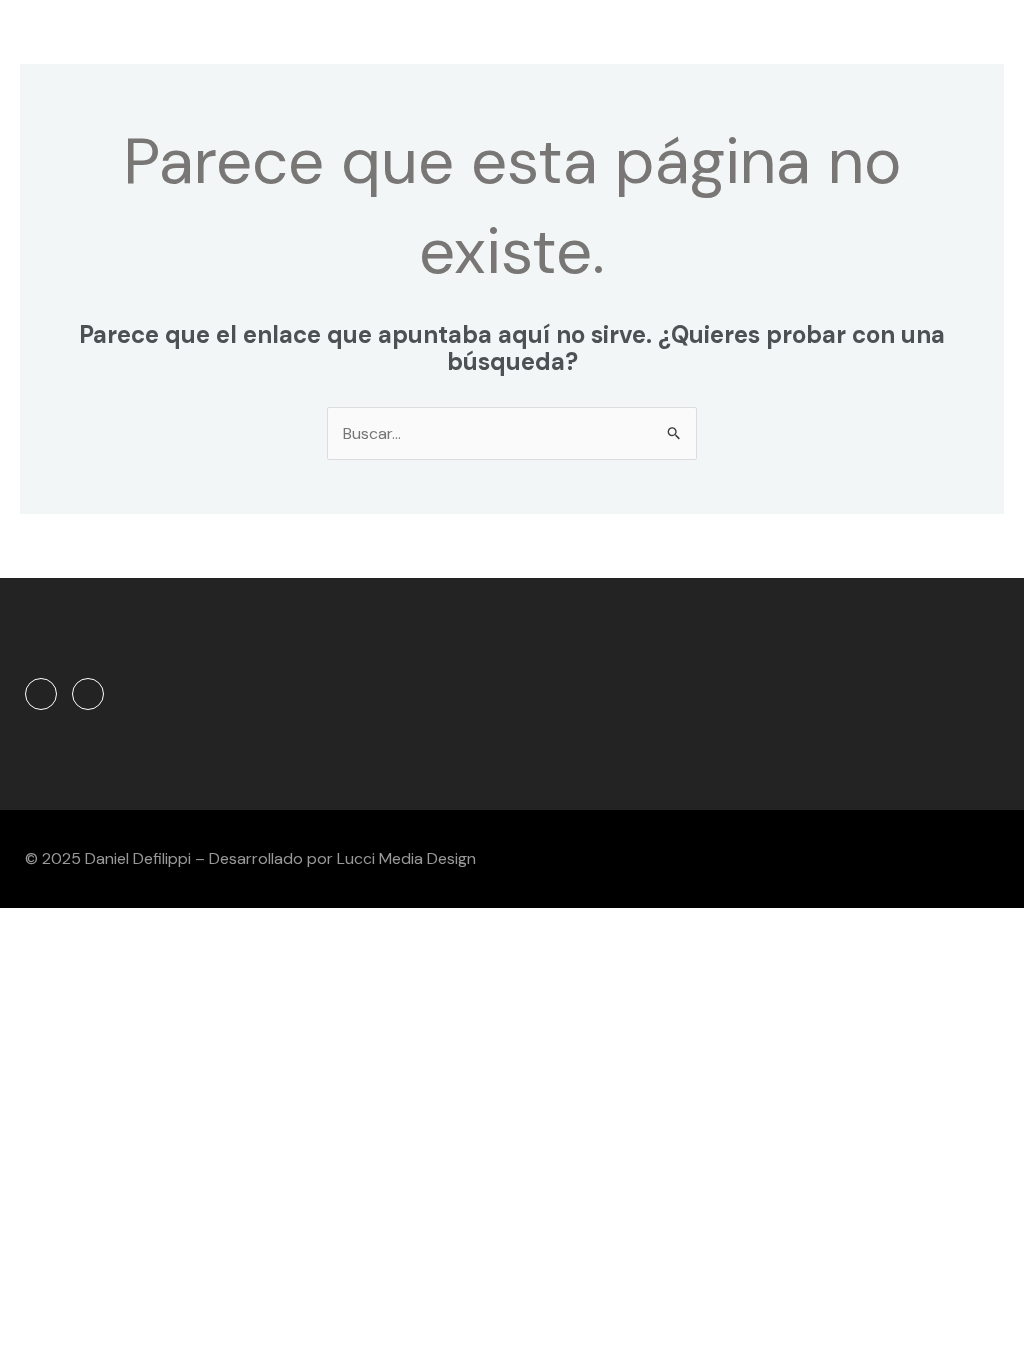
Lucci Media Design (406, 858)
